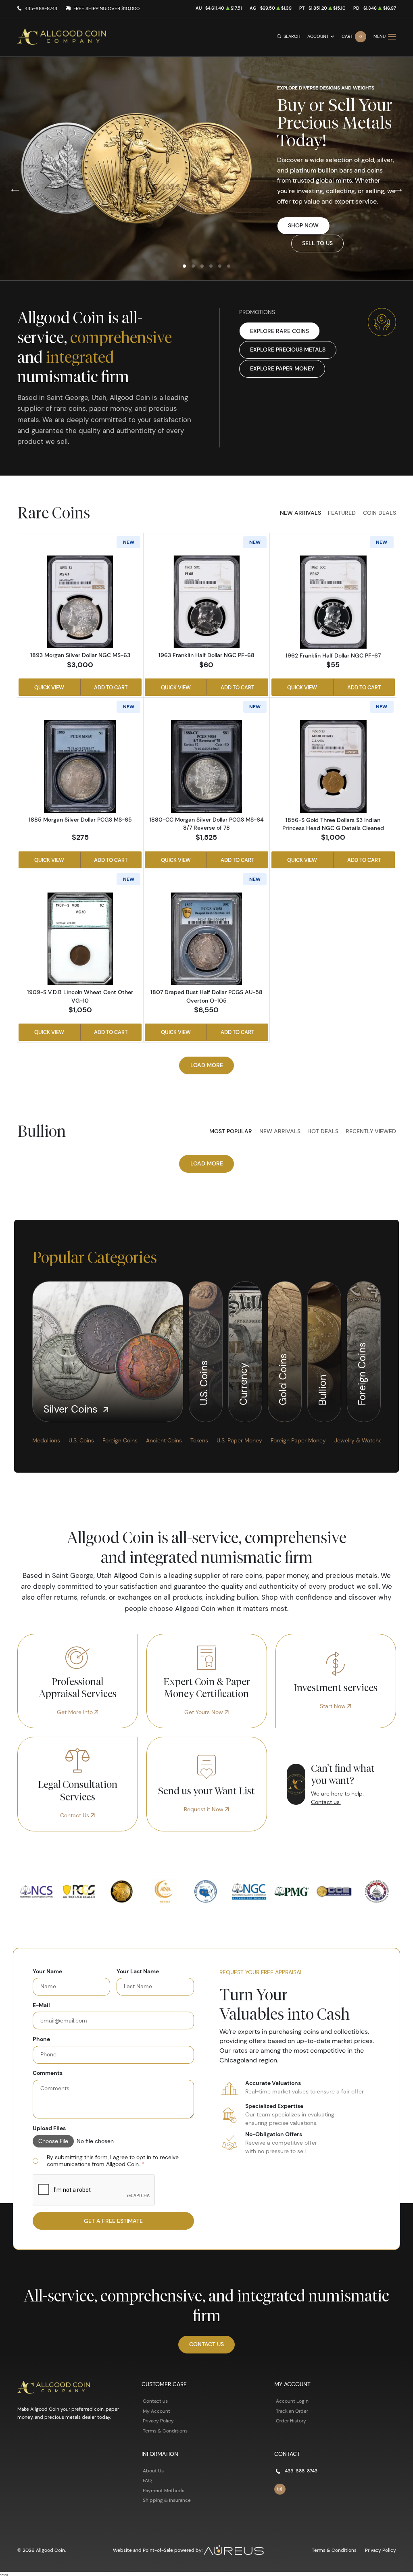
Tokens (199, 1440)
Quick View (49, 687)
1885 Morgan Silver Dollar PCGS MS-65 (80, 820)
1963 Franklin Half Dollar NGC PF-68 (206, 655)
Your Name (47, 1972)
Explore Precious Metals (288, 350)
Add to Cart (111, 687)
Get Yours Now (204, 1712)
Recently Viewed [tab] (371, 1131)
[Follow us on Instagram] (280, 2489)
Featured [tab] (342, 513)
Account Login (292, 2401)
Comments (48, 2073)
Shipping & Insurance (167, 2500)
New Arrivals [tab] (300, 513)
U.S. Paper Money (239, 1440)
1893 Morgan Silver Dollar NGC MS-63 (80, 655)
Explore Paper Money (282, 368)
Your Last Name (138, 1972)
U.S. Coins (204, 1381)
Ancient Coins (164, 1440)
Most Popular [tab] (231, 1131)
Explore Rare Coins (280, 331)
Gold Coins (283, 1378)
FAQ (147, 2480)
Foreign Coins (362, 1372)
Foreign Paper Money (298, 1440)
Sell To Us (317, 243)
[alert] (113, 2161)
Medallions (46, 1440)
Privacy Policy (158, 2421)
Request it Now (204, 1809)
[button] (184, 266)
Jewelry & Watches (360, 1440)
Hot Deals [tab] (323, 1131)
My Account (156, 2411)
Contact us (155, 2401)
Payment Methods (164, 2490)
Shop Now (303, 225)
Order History (291, 2421)
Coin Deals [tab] (380, 513)
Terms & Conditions (165, 2431)
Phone (41, 2039)
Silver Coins (72, 1409)
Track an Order (292, 2411)
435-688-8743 (41, 8)
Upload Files (49, 2128)
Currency (243, 1383)
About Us (153, 2471)
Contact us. (326, 1802)
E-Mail (41, 2005)
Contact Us (75, 1815)
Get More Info (76, 1712)
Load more (207, 1065)
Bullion (322, 1389)
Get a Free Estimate (113, 2221)
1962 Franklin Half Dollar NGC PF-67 (333, 655)
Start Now (334, 1706)
